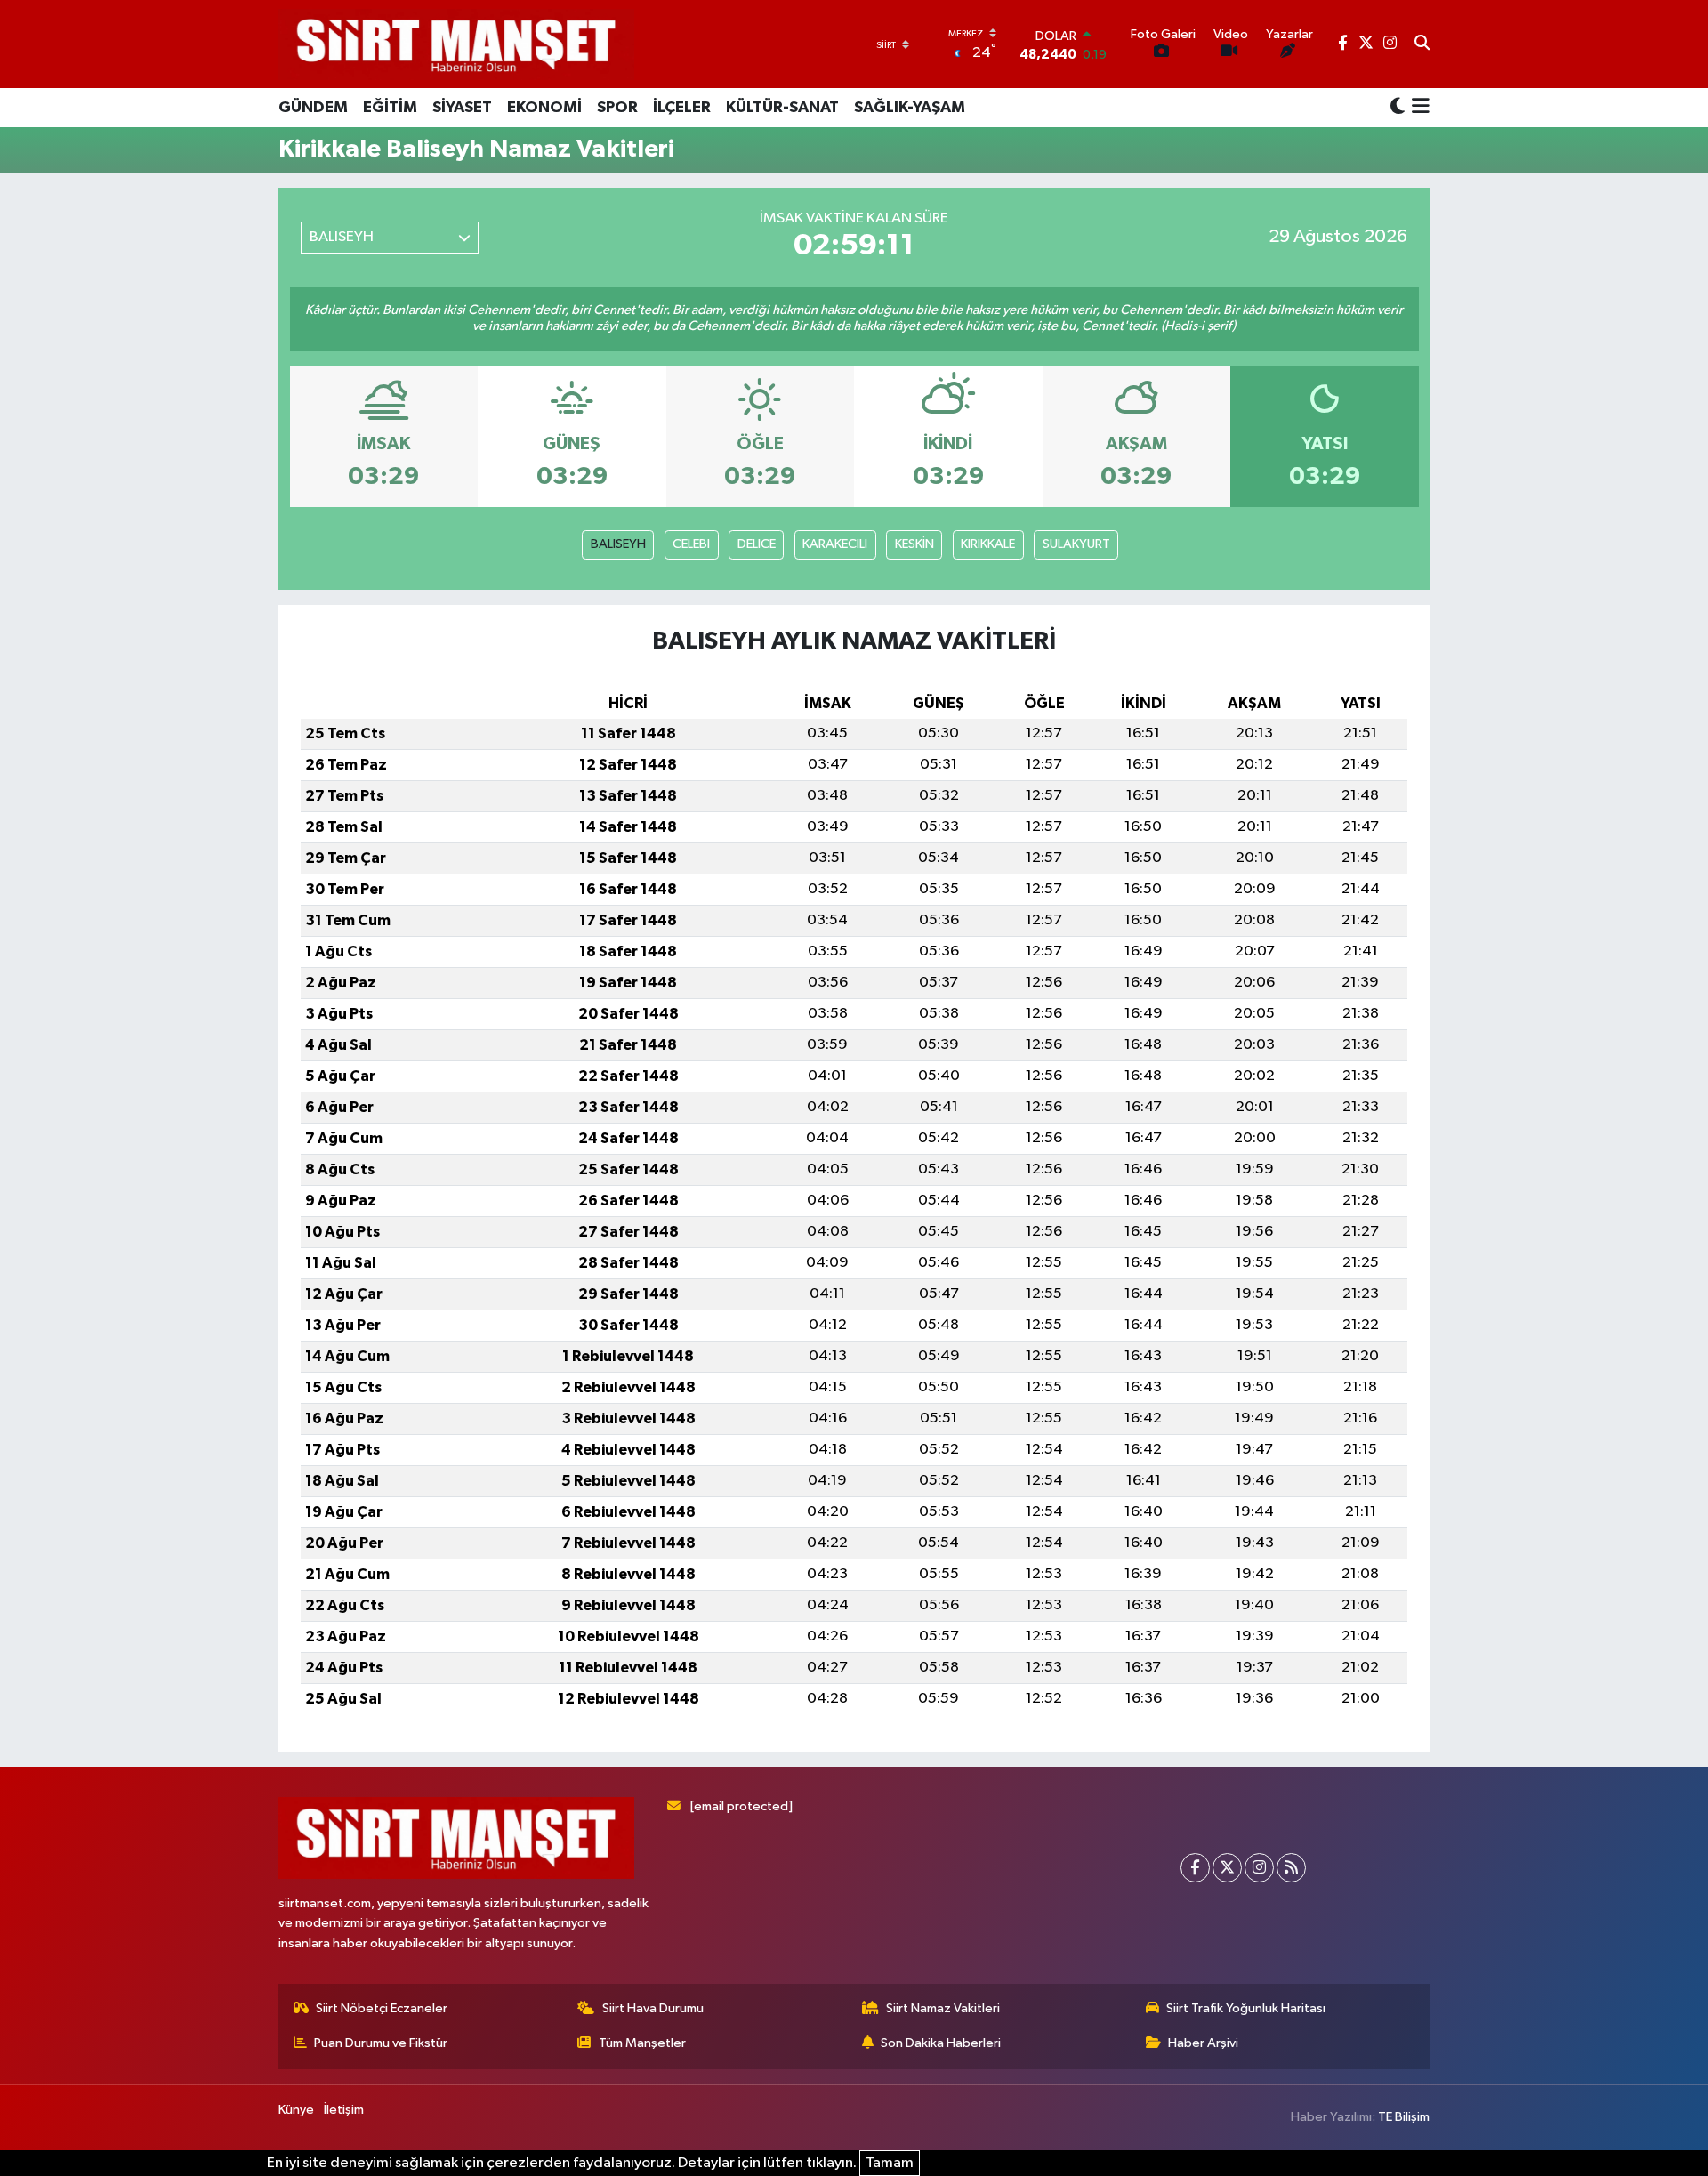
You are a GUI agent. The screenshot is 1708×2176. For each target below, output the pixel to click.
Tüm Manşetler (642, 2043)
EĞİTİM (390, 108)
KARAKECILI (835, 544)
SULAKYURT (1076, 544)
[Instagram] (1259, 1868)
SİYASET (462, 108)
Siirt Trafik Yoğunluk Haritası (1246, 2008)
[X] (1227, 1868)
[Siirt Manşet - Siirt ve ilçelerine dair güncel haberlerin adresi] (456, 44)
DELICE (757, 544)
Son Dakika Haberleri (941, 2043)
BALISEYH (618, 544)
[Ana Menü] (1418, 108)
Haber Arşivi (1203, 2043)
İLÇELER (682, 108)
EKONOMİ (544, 108)
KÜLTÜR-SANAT (782, 108)
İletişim (344, 2110)
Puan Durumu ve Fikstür (381, 2043)
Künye (296, 2110)
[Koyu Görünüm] (1398, 107)
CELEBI (691, 544)
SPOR (617, 108)
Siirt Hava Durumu (653, 2008)
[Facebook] (1195, 1868)
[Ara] (1422, 44)
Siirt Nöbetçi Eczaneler (382, 2008)
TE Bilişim (1404, 2117)
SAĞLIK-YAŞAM (910, 108)
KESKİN (914, 544)
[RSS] (1291, 1868)
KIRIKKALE (988, 544)
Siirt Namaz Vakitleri (943, 2008)
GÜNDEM (313, 108)
